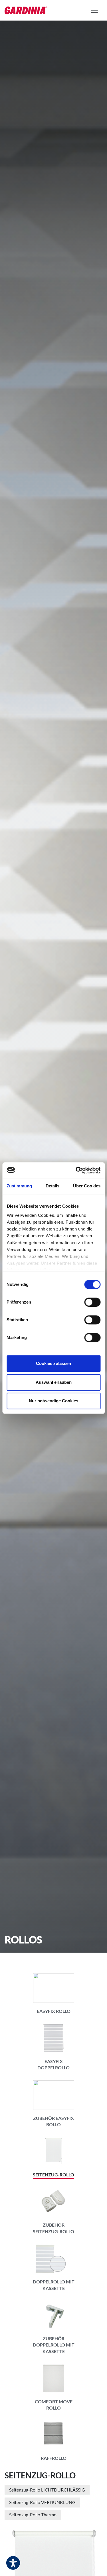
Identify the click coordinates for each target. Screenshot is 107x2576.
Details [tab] (53, 1186)
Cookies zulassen (53, 1363)
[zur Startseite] (26, 10)
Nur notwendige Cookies (53, 1401)
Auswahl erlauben (54, 1382)
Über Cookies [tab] (87, 1186)
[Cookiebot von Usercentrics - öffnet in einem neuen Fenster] (76, 1170)
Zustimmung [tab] (19, 1186)
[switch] (92, 1302)
